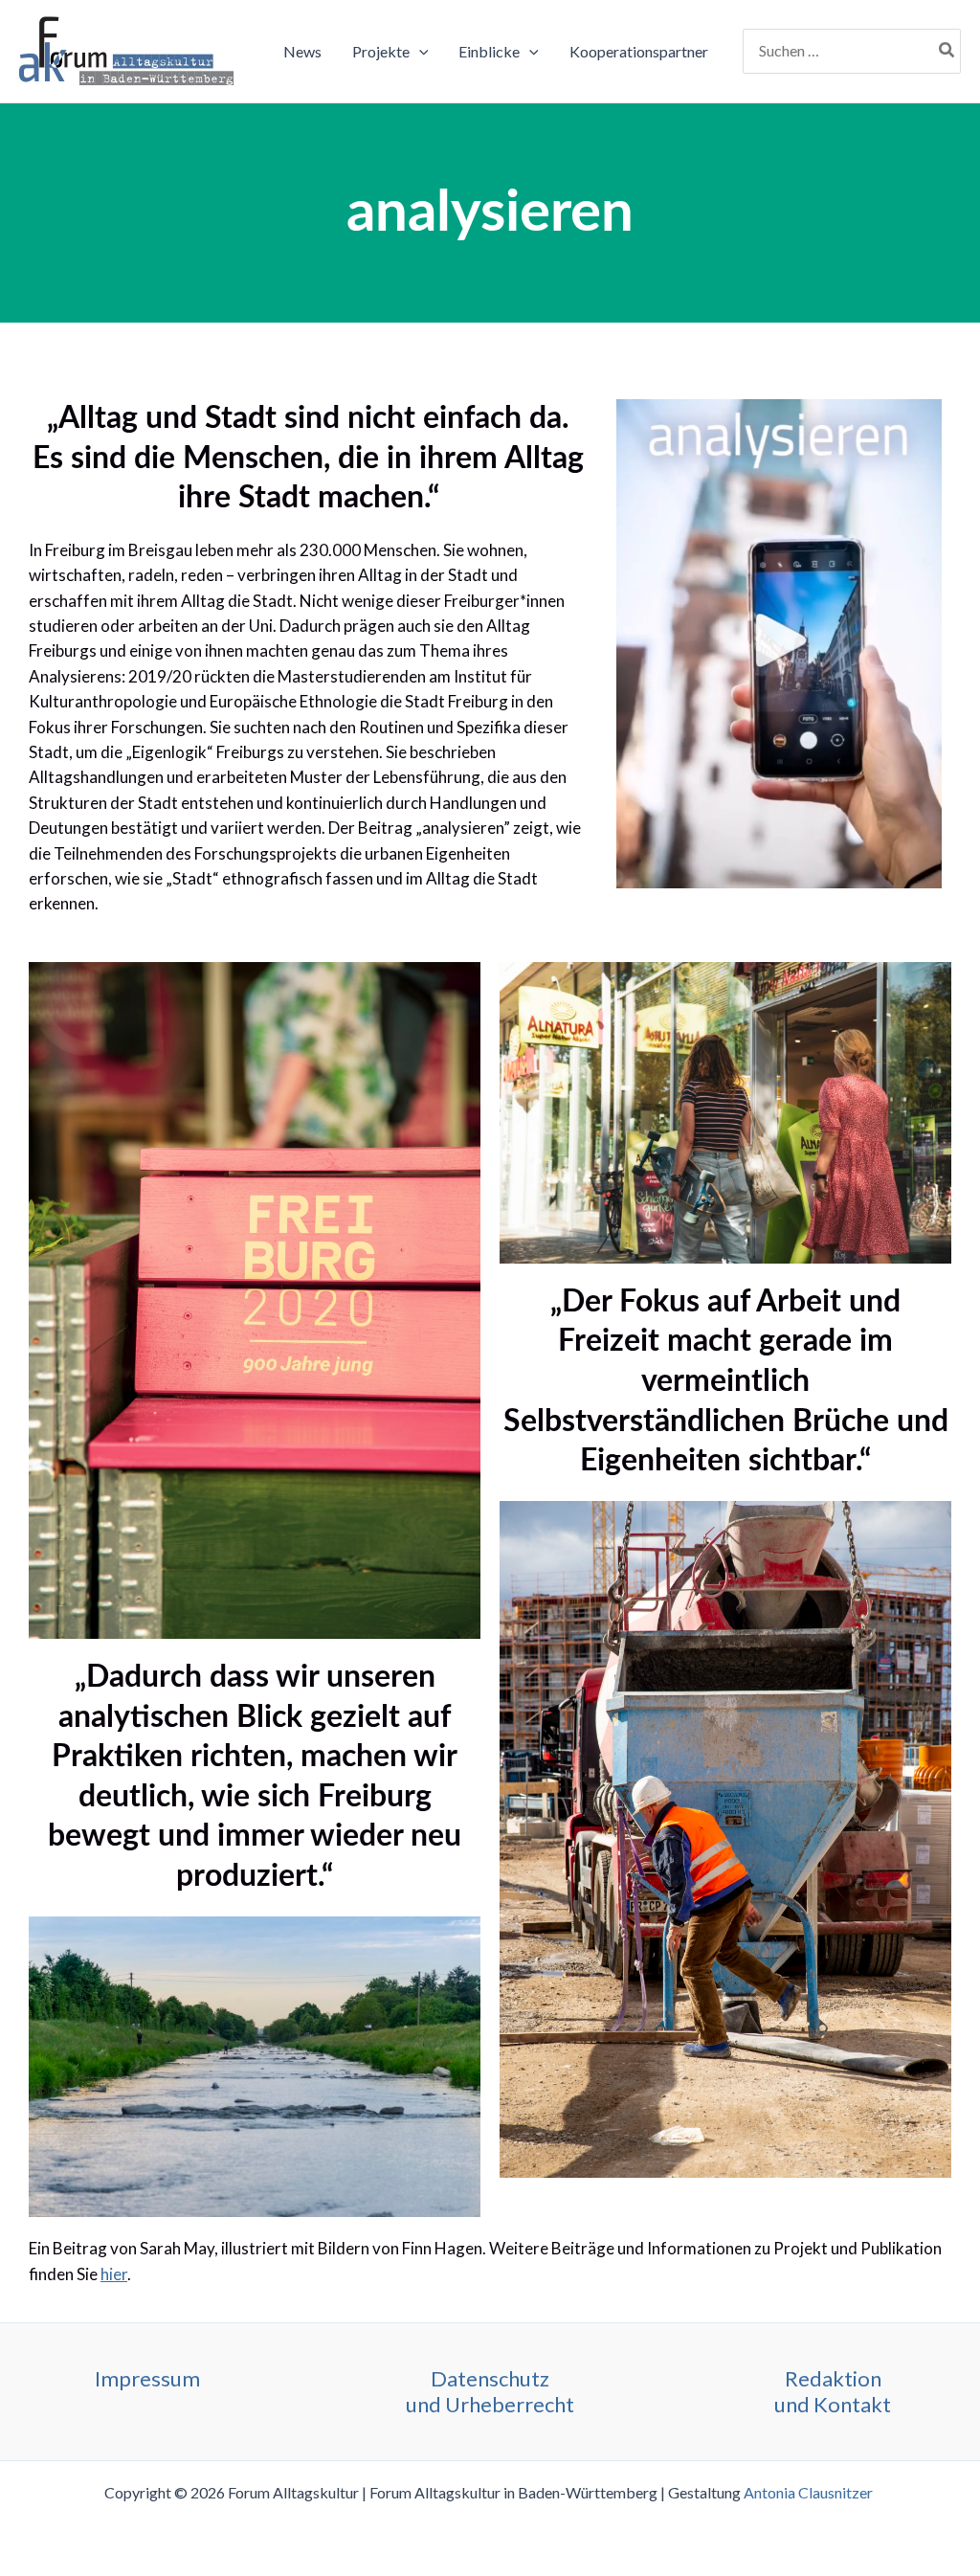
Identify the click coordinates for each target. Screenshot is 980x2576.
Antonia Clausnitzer (810, 2492)
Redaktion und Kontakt (833, 2391)
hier (114, 2274)
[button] (419, 52)
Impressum (147, 2378)
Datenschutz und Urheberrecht (490, 2391)
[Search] (947, 52)
